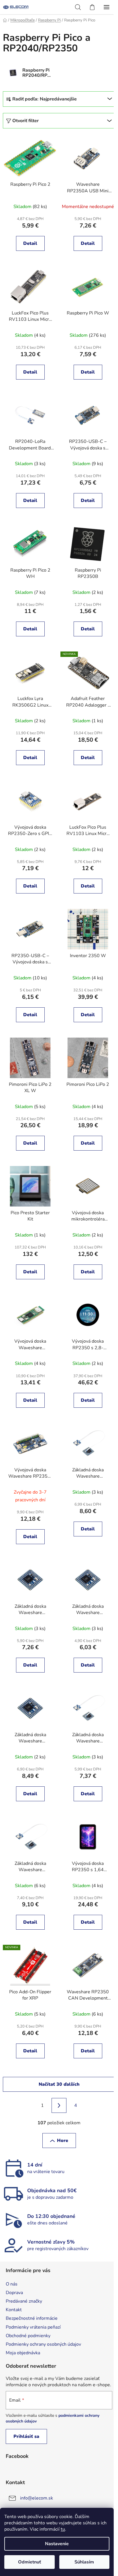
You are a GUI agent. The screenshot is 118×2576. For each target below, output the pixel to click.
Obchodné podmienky (28, 2336)
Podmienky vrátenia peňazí (33, 2327)
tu (63, 2529)
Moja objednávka (23, 2353)
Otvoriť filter (25, 121)
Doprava (14, 2293)
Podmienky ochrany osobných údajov (43, 2344)
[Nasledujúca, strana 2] (59, 2105)
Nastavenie (57, 2544)
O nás (12, 2284)
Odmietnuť (29, 2562)
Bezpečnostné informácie (32, 2318)
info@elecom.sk (37, 2498)
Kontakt (14, 2310)
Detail (30, 243)
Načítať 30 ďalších (59, 2084)
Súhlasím (84, 2562)
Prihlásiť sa (26, 2436)
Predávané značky (24, 2301)
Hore (63, 2141)
